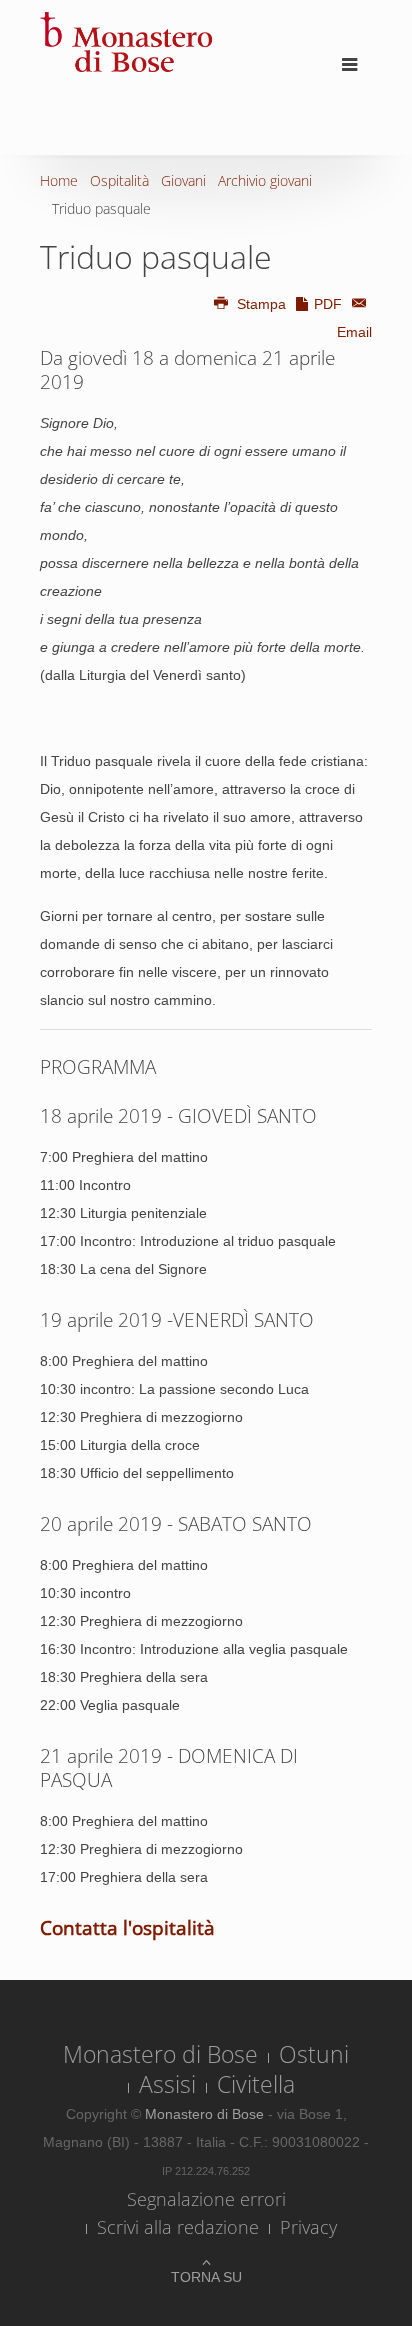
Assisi (167, 2084)
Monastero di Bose (160, 2054)
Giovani (183, 180)
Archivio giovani (265, 180)
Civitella (256, 2084)
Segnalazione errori (206, 2199)
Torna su (206, 2277)
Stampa (261, 304)
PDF (328, 304)
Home (59, 180)
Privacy (308, 2227)
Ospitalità (119, 180)
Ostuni (314, 2054)
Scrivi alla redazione (178, 2227)
